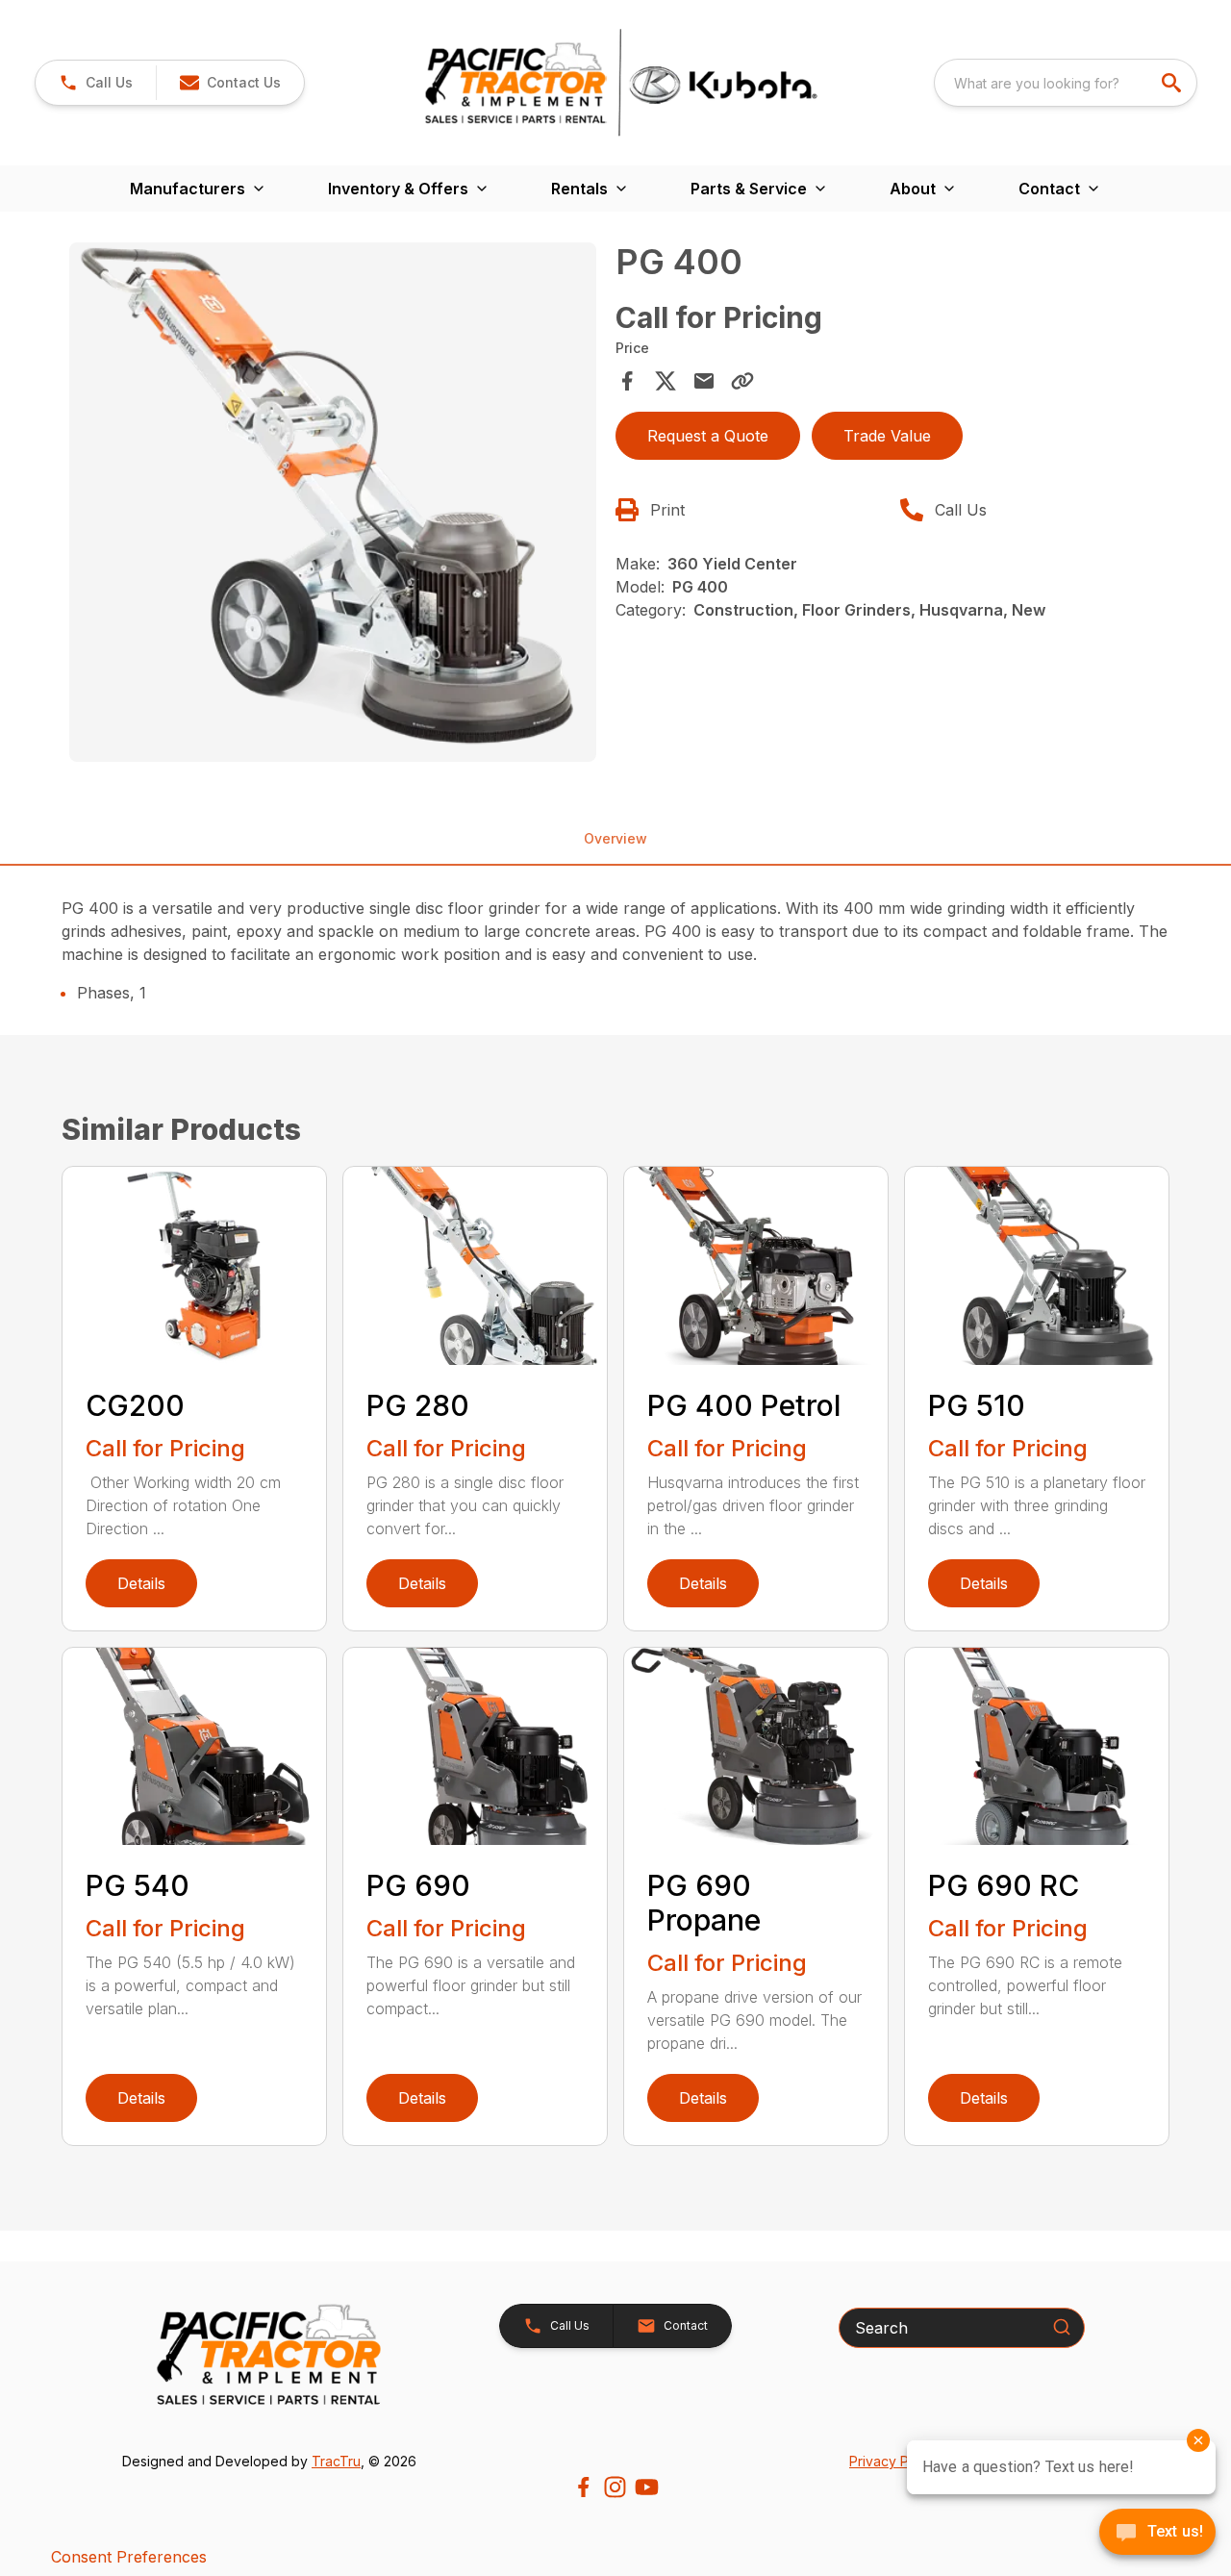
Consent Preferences (129, 2557)
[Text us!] (1157, 2534)
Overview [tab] (615, 838)
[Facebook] (583, 2487)
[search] (1173, 83)
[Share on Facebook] (627, 381)
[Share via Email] (704, 381)
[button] (96, 83)
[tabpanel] (333, 505)
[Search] (1062, 2327)
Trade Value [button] (887, 436)
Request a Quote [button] (708, 436)
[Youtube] (647, 2487)
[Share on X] (666, 381)
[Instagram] (615, 2487)
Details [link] (141, 1583)
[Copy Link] (742, 381)
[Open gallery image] (333, 502)
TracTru (336, 2461)
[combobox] (1066, 83)
